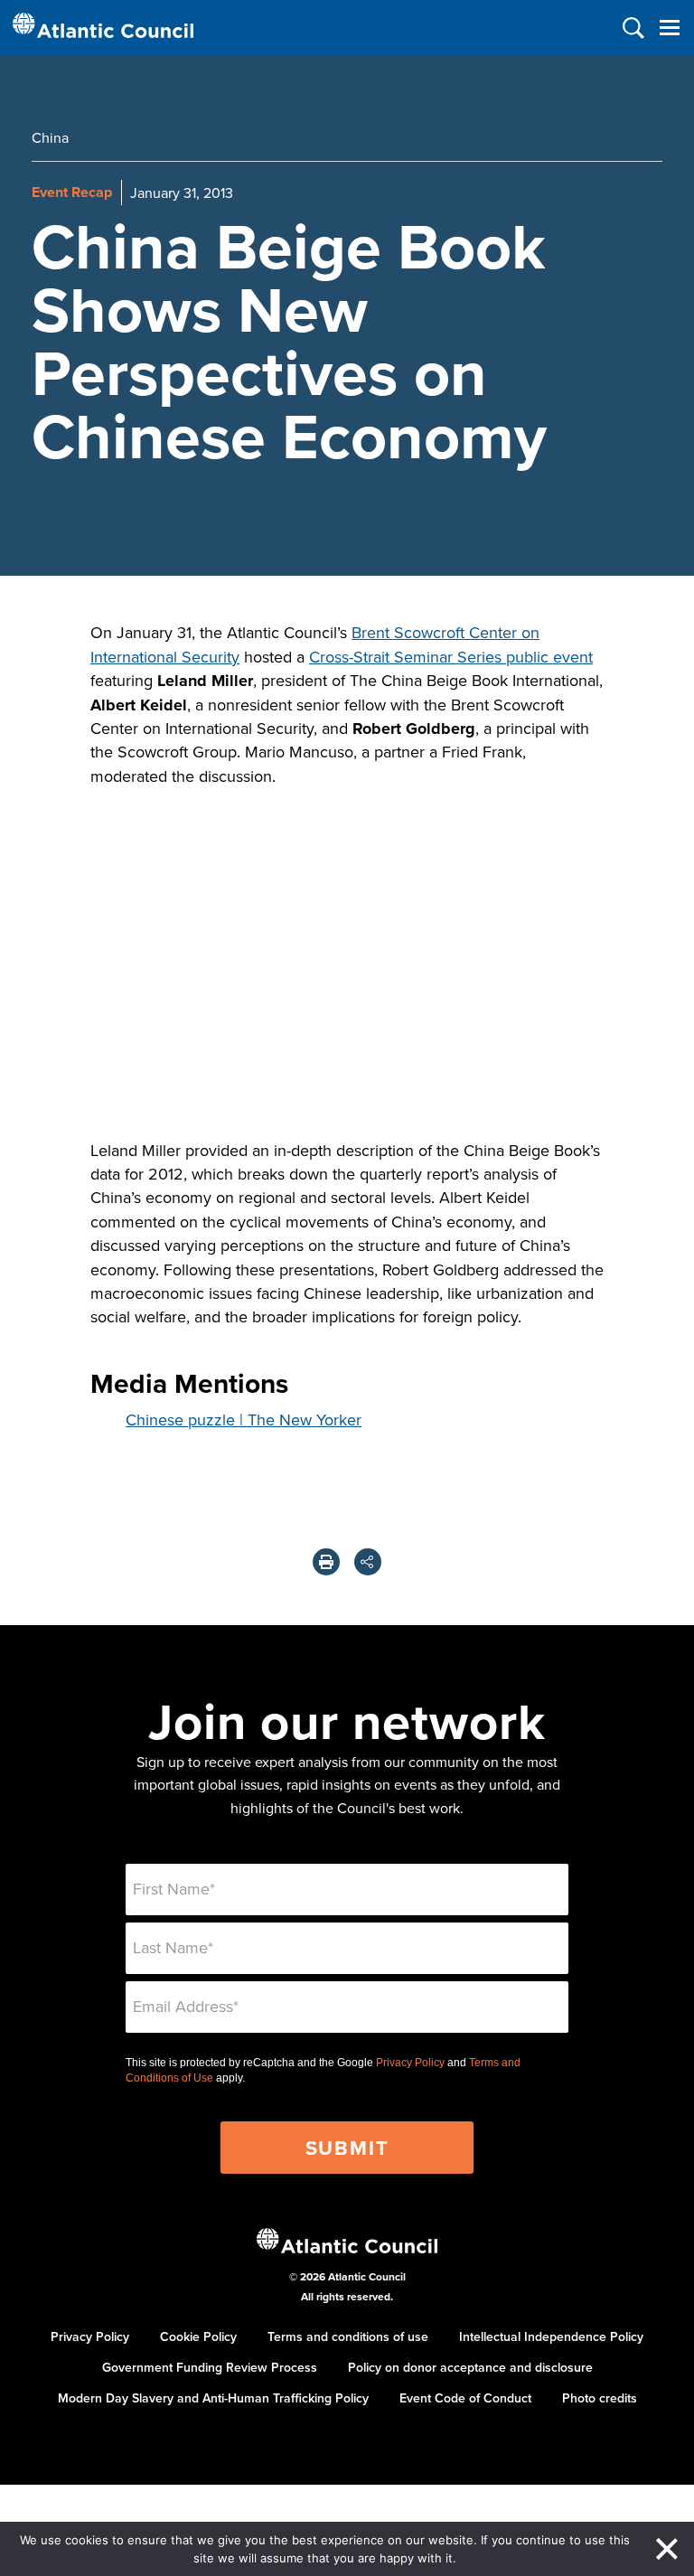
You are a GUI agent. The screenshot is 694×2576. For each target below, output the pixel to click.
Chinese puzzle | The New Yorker (244, 1420)
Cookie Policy (198, 2336)
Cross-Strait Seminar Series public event (451, 657)
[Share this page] (368, 1562)
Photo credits (600, 2398)
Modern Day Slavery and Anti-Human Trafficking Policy (213, 2398)
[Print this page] (326, 1562)
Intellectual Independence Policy (551, 2336)
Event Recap (72, 192)
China (50, 137)
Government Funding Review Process (210, 2367)
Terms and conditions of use (348, 2336)
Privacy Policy (410, 2063)
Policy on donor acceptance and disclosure (470, 2367)
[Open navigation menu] (669, 28)
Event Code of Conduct (465, 2398)
